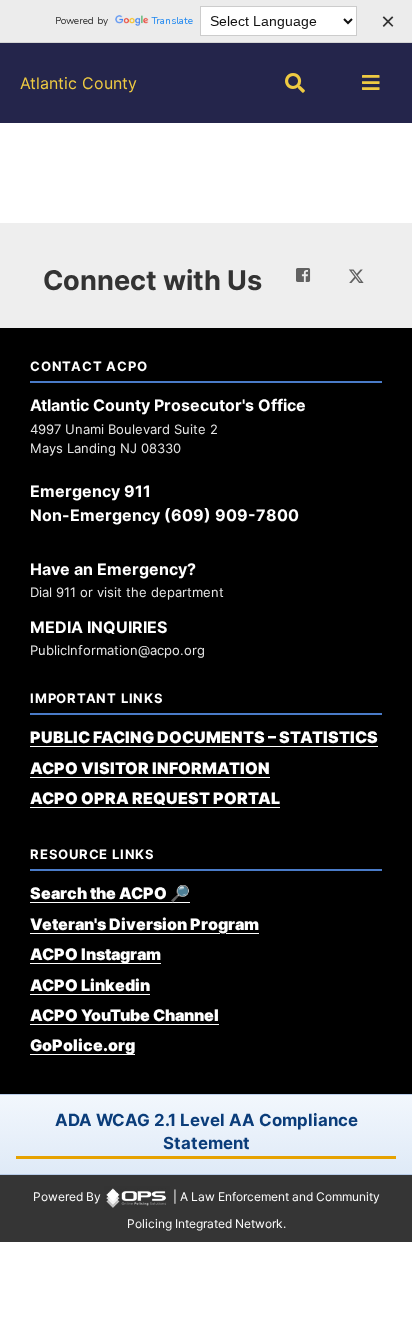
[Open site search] (295, 83)
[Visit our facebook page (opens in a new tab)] (303, 275)
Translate (172, 21)
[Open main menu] (371, 83)
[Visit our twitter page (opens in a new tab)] (356, 274)
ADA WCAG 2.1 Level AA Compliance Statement (206, 1131)
